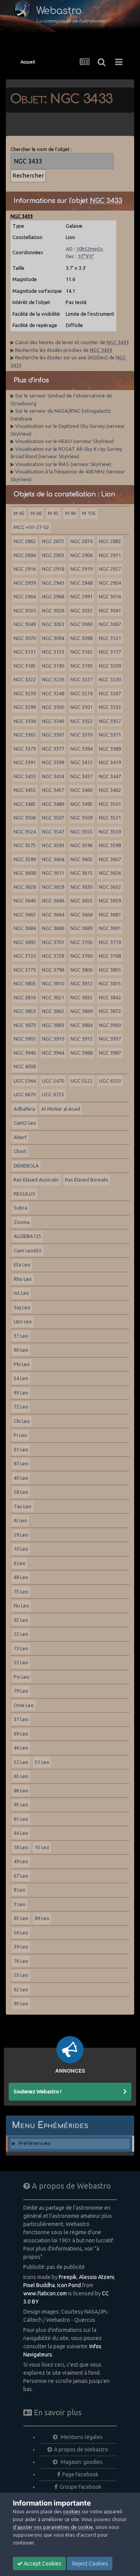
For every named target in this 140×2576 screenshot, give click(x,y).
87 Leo (21, 1463)
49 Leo (21, 1861)
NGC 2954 (110, 583)
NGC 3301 (81, 707)
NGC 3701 (53, 942)
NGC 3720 (25, 956)
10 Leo (21, 1549)
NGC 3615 (81, 873)
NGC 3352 (81, 721)
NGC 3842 (110, 997)
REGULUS (24, 1194)
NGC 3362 (25, 735)
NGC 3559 (110, 832)
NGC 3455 (25, 790)
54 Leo (21, 1378)
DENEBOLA (26, 1166)
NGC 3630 (81, 887)
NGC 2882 (110, 541)
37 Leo (21, 1719)
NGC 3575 (25, 845)
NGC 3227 (81, 679)
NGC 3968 (81, 1053)
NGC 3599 (25, 859)
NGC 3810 (53, 983)
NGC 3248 (53, 693)
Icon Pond (69, 2285)
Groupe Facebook (80, 2487)
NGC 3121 (110, 638)
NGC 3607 (110, 859)
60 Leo (21, 1350)
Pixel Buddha (39, 2285)
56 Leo (21, 1932)
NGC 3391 (25, 762)
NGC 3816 (25, 997)
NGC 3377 (53, 749)
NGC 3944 (53, 1053)
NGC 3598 (110, 845)
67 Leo (21, 1876)
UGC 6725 (53, 1094)
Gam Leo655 (28, 1250)
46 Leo (21, 1748)
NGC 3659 (110, 900)
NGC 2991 (81, 596)
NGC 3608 (25, 873)
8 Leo (20, 1890)
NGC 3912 (81, 1039)
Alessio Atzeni (96, 2277)
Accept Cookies (42, 2564)
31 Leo (21, 1336)
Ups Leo (23, 1321)
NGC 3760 (81, 956)
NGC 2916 (25, 569)
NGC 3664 (53, 914)
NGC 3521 (110, 818)
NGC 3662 (25, 914)
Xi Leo (20, 1520)
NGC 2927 (110, 569)
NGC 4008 (25, 1066)
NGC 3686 (53, 928)
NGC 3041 (110, 610)
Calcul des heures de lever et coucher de (72, 342)
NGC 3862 (53, 1011)
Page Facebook (80, 2474)
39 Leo (21, 1947)
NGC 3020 (25, 610)
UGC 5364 (25, 1081)
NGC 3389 (110, 749)
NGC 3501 (110, 804)
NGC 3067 (110, 624)
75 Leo (21, 1591)
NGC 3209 (110, 666)
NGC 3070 (25, 638)
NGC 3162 (81, 652)
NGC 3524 (25, 832)
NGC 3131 (25, 652)
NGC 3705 (81, 942)
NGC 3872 (110, 1011)
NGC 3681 (110, 914)
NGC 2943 (53, 583)
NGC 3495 (81, 804)
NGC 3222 (25, 679)
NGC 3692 (25, 942)
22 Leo (21, 1634)
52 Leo (21, 1762)
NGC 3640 (25, 900)
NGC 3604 (53, 859)
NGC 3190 (53, 666)
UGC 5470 (53, 1081)
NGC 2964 (25, 596)
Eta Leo (22, 1264)
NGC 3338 (25, 721)
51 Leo (42, 1762)
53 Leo (21, 1662)
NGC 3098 (81, 638)
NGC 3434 (53, 776)
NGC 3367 (53, 735)
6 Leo (20, 1563)
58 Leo (21, 1492)
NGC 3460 (81, 790)
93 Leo (21, 1393)
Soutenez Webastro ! (38, 2091)
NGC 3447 (110, 776)
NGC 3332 (110, 707)
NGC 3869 (81, 1011)
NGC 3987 (110, 1053)
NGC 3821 (53, 997)
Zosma (22, 1222)
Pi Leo (20, 1435)
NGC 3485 (25, 804)
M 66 (36, 513)
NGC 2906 (81, 555)
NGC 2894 (25, 555)
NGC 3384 (81, 749)
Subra (20, 1208)
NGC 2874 (81, 541)
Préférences (35, 2143)
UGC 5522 (81, 1081)
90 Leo (21, 2003)
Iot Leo (21, 1293)
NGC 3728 (53, 956)
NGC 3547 (53, 832)
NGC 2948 (81, 583)
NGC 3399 (53, 762)
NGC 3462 (110, 790)
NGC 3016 (110, 596)
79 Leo (21, 1691)
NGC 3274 (81, 693)
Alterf (20, 1137)
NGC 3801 (110, 970)
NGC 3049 (25, 624)
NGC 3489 (53, 804)
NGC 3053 (53, 624)
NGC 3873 (25, 1025)
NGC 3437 (81, 776)
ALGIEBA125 (27, 1236)
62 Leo (21, 1989)
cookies (72, 2511)
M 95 (53, 513)
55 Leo (21, 1975)
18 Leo (21, 1847)
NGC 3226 (53, 679)
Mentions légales (81, 2437)
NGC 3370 (81, 735)
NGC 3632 (110, 887)
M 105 (89, 513)
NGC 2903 (53, 555)
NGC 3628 (25, 887)
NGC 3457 (53, 790)
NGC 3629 (53, 887)
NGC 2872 (53, 541)
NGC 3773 (25, 970)
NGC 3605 (81, 859)
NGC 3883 (53, 1025)
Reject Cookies (90, 2564)
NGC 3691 (110, 928)
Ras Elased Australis (36, 1180)
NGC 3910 (53, 1039)
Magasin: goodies (81, 2462)
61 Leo (21, 1449)
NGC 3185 (25, 666)
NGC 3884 (81, 1025)
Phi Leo (22, 1364)
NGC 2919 (81, 569)
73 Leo (21, 1648)
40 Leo (21, 1478)
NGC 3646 (53, 900)
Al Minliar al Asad (61, 1109)
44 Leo (21, 1833)
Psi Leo (22, 1677)
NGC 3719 (110, 942)
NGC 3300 (53, 707)
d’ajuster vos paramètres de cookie (53, 2527)
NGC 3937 (110, 1039)
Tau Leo (23, 1506)
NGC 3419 (110, 762)
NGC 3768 (110, 956)
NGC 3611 (53, 873)
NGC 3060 (81, 624)
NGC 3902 (25, 1039)
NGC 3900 (110, 1025)
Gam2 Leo (25, 1123)
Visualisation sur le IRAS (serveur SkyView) (63, 464)
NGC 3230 (110, 679)
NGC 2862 (25, 541)
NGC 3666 (81, 914)
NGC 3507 (53, 818)
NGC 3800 (81, 970)
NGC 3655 (81, 900)
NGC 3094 (53, 638)
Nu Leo (21, 1605)
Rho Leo (23, 1279)
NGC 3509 (81, 818)
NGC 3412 (81, 762)
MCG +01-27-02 (31, 527)
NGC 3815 (110, 983)
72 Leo (21, 1407)
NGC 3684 (25, 928)
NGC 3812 (81, 983)
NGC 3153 (53, 652)
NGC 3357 (110, 721)
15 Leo (42, 1847)
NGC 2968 (53, 596)
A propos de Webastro (81, 2449)
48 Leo (21, 1577)
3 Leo (20, 1904)
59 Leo (21, 1535)
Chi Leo (22, 1421)
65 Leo (21, 1776)
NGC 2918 (53, 569)
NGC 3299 (25, 707)
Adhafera (24, 1109)
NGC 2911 (110, 555)
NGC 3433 (25, 776)
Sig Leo (22, 1307)
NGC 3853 (25, 1011)
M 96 (70, 513)
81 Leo (21, 1819)
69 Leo (21, 1734)
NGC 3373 (25, 749)
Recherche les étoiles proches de (64, 350)
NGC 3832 (81, 997)
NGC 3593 (53, 845)
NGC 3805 (25, 983)
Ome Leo (24, 1705)
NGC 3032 (81, 610)
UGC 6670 (25, 1094)
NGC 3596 (81, 845)
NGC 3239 (25, 693)
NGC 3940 (25, 1053)
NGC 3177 (110, 652)
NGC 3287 (110, 693)
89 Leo (42, 1918)
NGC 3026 (53, 610)
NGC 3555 (81, 832)
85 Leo (21, 1918)
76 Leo (21, 1961)
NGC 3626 (110, 873)
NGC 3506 (25, 818)
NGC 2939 (25, 583)
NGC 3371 (110, 735)
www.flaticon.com (45, 2293)
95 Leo (21, 1804)
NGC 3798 (53, 970)
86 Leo (21, 1790)
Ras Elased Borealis (87, 1180)
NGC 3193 (81, 666)
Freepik (68, 2277)
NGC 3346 (53, 721)
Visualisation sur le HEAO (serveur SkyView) (65, 441)
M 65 (19, 513)
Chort (20, 1151)
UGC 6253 (110, 1081)
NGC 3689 (81, 928)
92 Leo (21, 1620)
